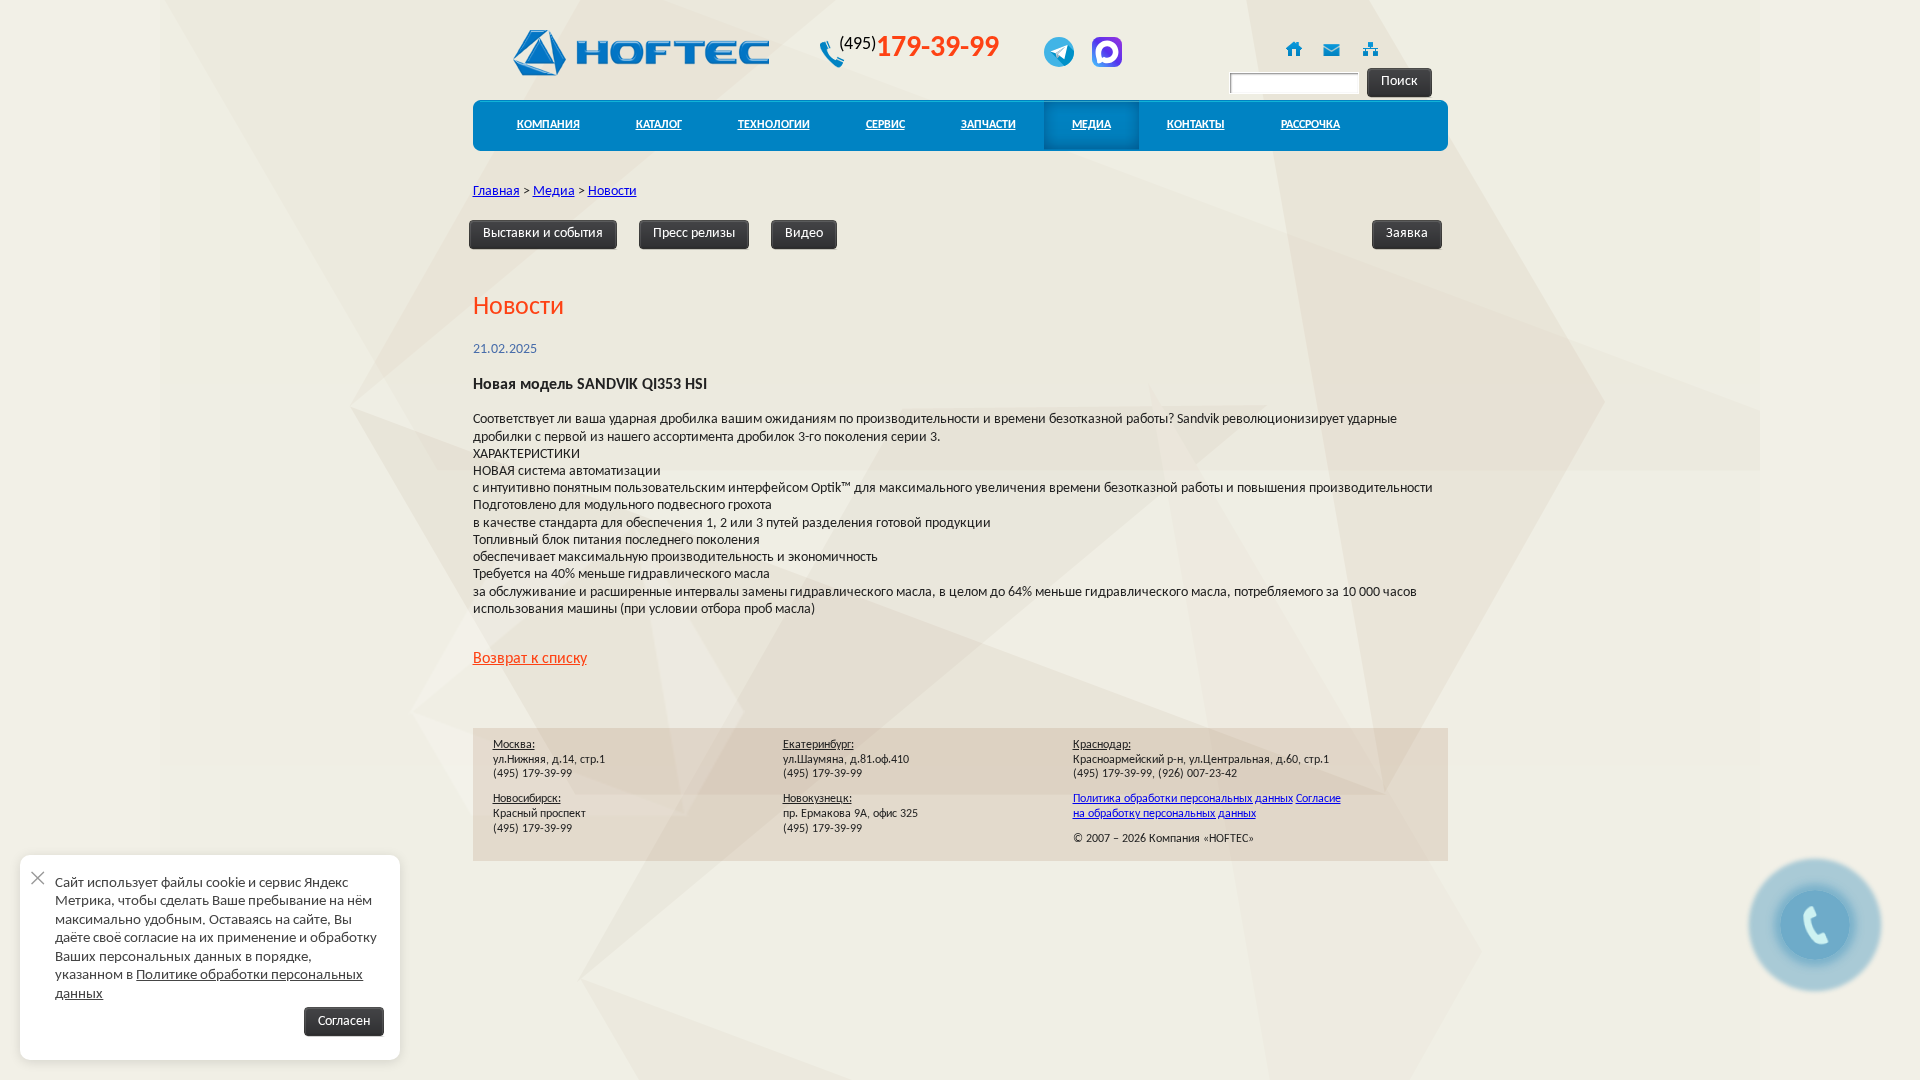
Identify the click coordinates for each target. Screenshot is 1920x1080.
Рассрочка (1310, 125)
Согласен (344, 1021)
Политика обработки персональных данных (1183, 799)
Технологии (774, 125)
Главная (1293, 49)
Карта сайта (1369, 49)
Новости (612, 191)
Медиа (1091, 125)
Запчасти (988, 125)
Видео (804, 233)
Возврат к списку (530, 659)
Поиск (1399, 81)
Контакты (1196, 125)
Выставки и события (543, 233)
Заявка (1407, 233)
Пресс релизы (694, 233)
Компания (548, 125)
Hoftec (641, 53)
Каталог (659, 125)
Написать (1331, 49)
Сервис (885, 125)
